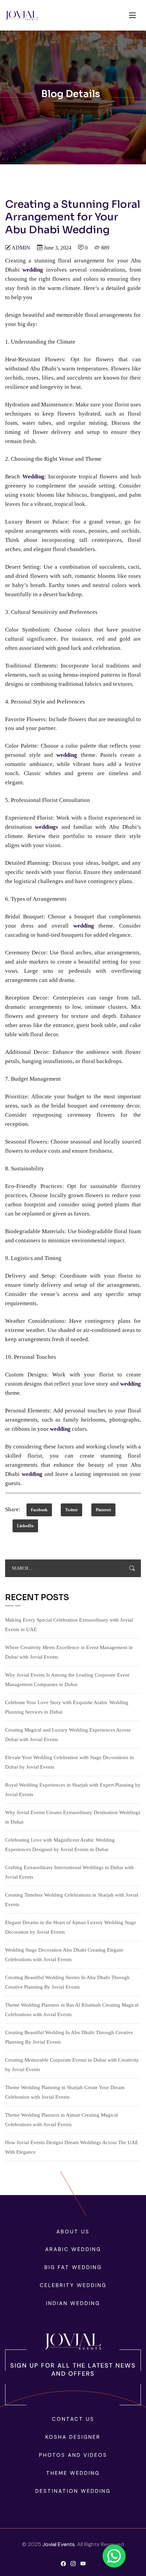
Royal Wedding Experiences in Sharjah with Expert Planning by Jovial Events (73, 1790)
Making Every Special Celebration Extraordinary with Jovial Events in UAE (69, 1625)
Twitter (71, 1510)
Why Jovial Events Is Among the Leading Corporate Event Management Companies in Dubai (67, 1680)
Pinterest (103, 1510)
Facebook (39, 1510)
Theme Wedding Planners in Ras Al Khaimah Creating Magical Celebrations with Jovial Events (72, 2010)
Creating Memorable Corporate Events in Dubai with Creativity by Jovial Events (72, 2065)
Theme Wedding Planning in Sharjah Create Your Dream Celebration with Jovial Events (65, 2092)
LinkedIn (25, 1526)
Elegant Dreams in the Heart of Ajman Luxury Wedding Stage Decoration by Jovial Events (71, 1927)
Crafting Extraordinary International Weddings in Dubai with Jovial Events (69, 1872)
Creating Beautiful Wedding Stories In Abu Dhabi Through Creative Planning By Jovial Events (67, 1982)
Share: (13, 1509)
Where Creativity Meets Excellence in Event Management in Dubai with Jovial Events (69, 1652)
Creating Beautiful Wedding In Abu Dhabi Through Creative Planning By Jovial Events (69, 2037)
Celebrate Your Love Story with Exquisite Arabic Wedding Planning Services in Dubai (67, 1707)
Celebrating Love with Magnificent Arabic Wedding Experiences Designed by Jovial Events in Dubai (60, 1845)
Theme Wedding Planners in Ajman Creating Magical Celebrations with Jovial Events (61, 2120)
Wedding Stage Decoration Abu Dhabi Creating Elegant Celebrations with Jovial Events (64, 1955)
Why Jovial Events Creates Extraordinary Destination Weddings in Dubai (73, 1817)
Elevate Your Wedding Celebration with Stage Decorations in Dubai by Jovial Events (69, 1762)
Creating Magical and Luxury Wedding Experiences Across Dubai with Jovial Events (68, 1735)
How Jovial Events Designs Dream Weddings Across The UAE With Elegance (72, 2147)
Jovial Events (59, 2544)
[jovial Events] (22, 15)
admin (21, 248)
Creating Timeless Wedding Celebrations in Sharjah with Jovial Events (72, 1900)
